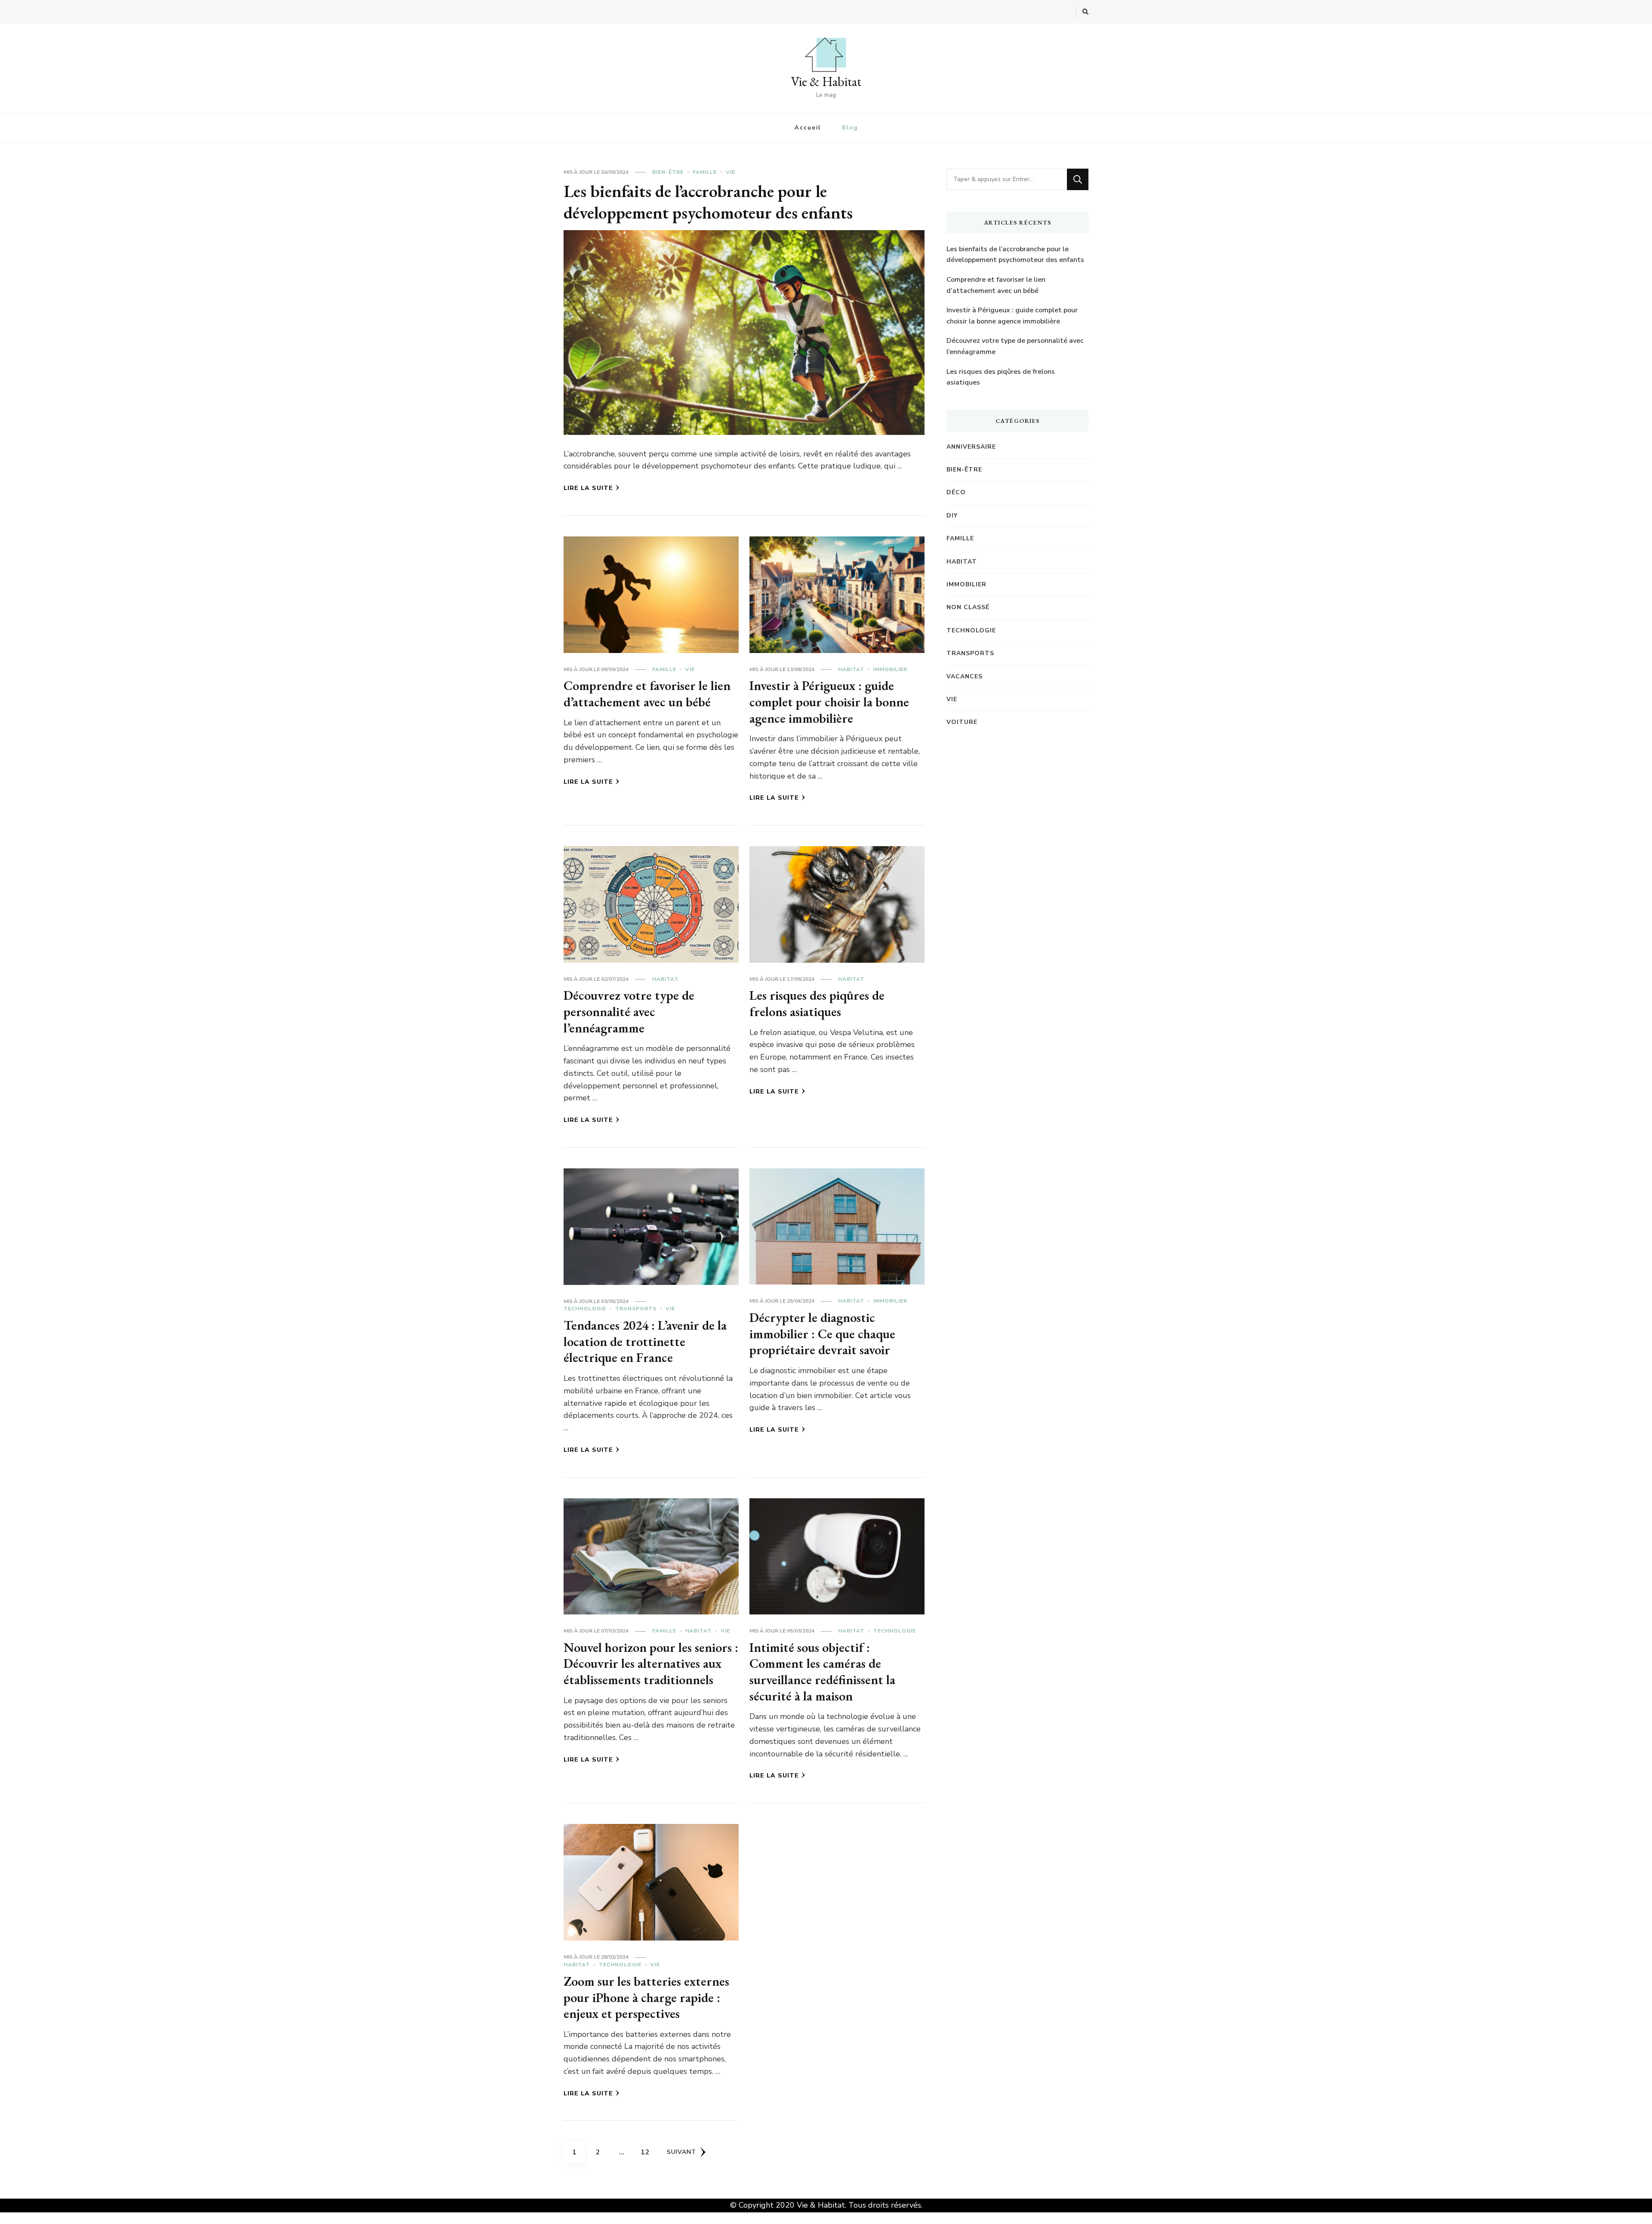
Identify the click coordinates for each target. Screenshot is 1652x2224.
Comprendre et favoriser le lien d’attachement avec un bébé (647, 694)
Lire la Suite (588, 488)
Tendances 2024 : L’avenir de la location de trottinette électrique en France (645, 1341)
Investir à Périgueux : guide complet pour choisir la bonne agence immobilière (829, 702)
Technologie (585, 1309)
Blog (850, 128)
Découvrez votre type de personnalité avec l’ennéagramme (629, 1011)
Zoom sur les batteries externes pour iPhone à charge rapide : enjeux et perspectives (646, 1997)
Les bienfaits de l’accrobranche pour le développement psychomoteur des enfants (708, 202)
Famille (705, 172)
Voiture (962, 722)
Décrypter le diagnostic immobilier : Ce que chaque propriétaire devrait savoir (822, 1334)
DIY (952, 516)
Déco (956, 492)
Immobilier (890, 669)
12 (648, 2152)
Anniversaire (971, 447)
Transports (636, 1309)
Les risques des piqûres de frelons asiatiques (817, 1003)
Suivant (681, 2152)
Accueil (808, 128)
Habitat (851, 669)
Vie (730, 172)
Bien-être (668, 172)
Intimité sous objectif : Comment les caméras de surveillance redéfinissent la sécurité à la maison (822, 1672)
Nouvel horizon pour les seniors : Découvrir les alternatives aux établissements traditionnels (651, 1663)
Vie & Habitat (826, 82)
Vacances (965, 676)
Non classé (968, 607)
